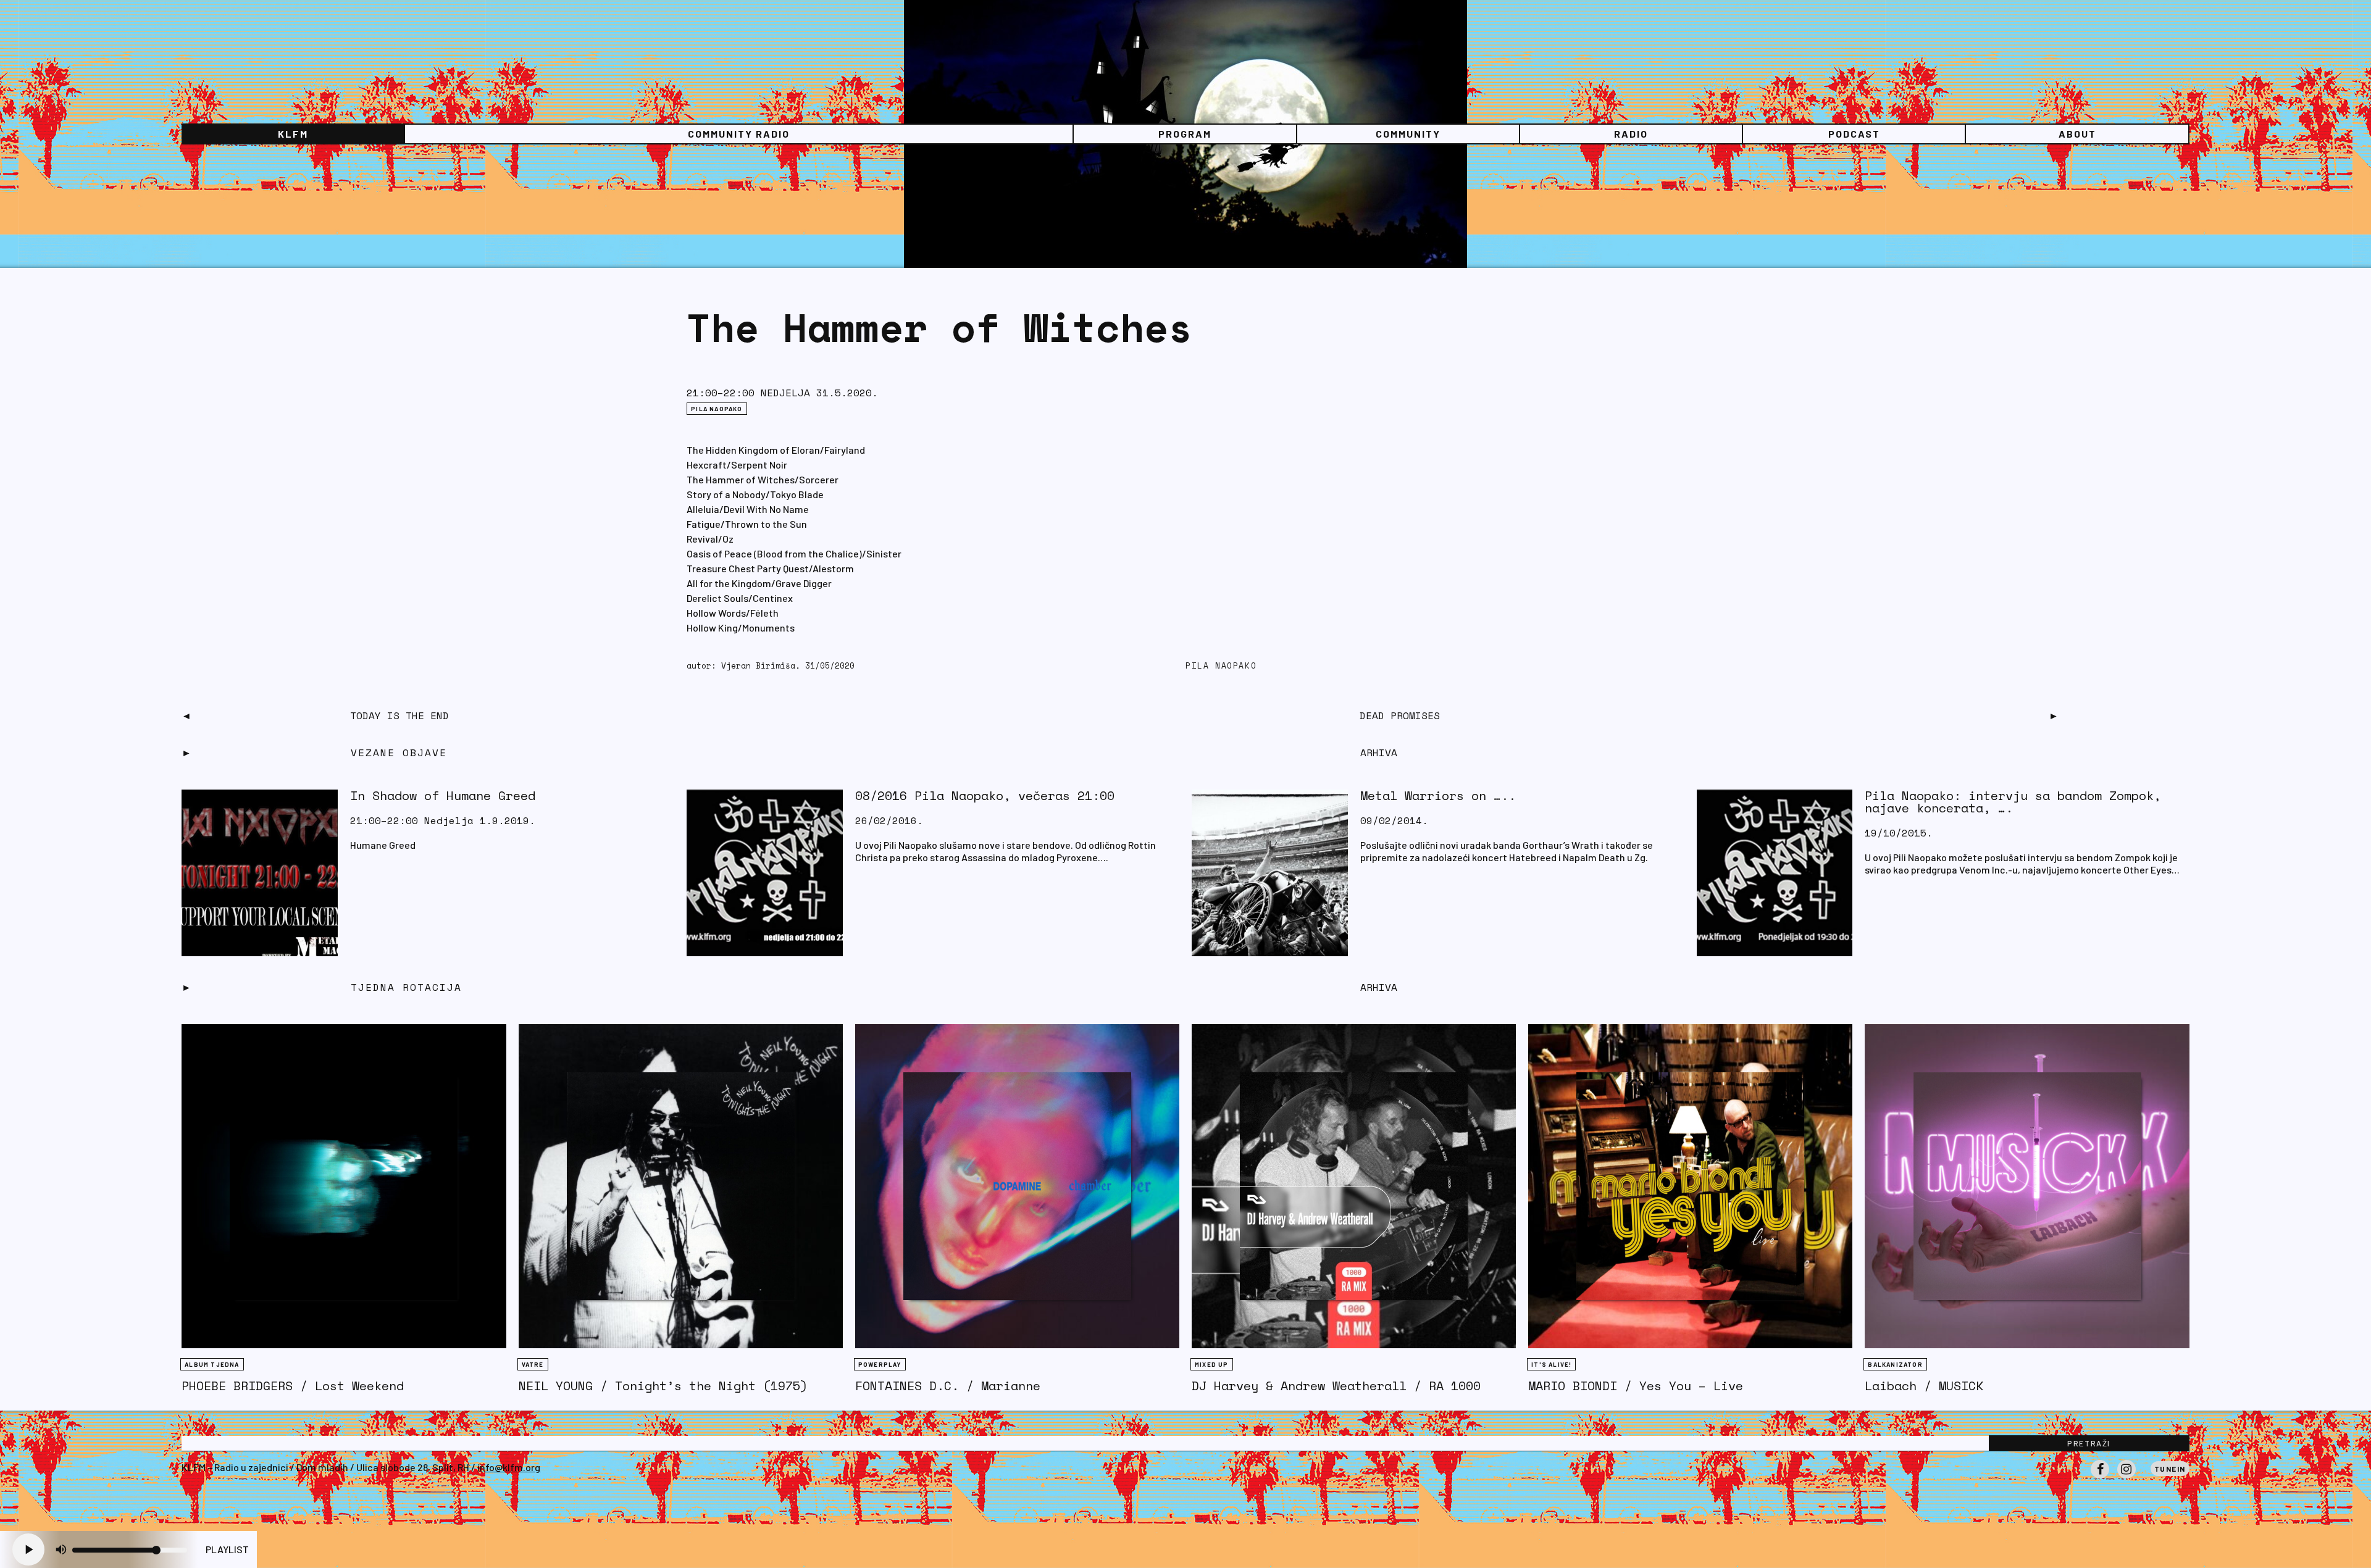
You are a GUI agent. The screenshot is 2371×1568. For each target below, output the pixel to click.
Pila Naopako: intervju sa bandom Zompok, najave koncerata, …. (2013, 802)
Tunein (2170, 1469)
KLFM (293, 134)
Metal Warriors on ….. (1438, 795)
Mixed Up (1212, 1364)
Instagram (2126, 1478)
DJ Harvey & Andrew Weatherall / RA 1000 (1336, 1386)
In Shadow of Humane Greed (443, 795)
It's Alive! (1551, 1364)
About (2077, 134)
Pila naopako (717, 409)
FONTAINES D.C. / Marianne (948, 1386)
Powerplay (880, 1364)
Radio (1631, 134)
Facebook (2100, 1478)
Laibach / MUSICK (1924, 1386)
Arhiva (1379, 987)
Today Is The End (399, 715)
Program (1185, 134)
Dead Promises (1400, 715)
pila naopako (1221, 666)
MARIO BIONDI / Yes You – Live (1636, 1386)
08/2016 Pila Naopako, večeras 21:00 (985, 795)
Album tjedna (212, 1364)
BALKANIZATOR (1895, 1364)
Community (1408, 134)
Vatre (533, 1364)
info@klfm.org (509, 1467)
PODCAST (1854, 134)
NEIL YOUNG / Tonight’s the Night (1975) (663, 1386)
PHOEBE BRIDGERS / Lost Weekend (293, 1386)
